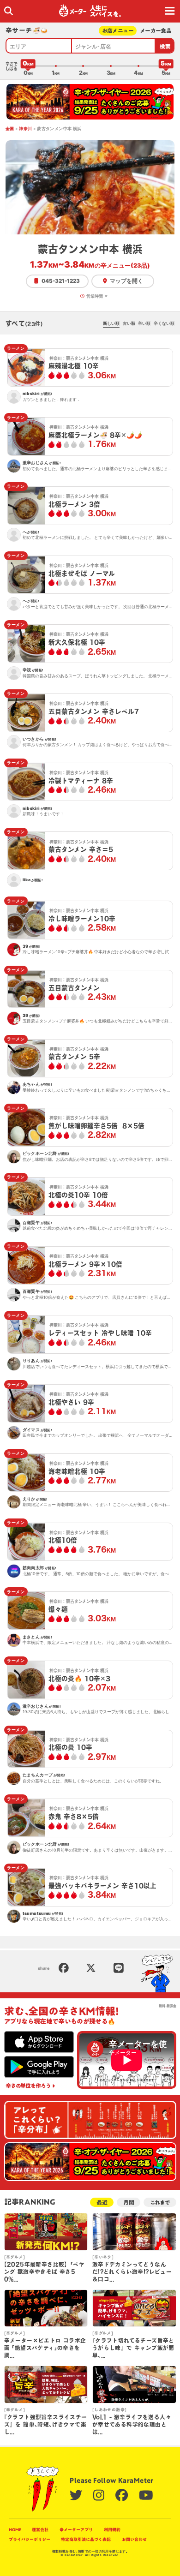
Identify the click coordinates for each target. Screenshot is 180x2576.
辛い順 (144, 323)
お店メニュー (118, 31)
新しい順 (111, 323)
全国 (10, 129)
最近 (102, 2202)
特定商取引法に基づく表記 (86, 2539)
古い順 (129, 323)
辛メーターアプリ (76, 2530)
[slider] (28, 66)
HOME (15, 2530)
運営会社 (40, 2530)
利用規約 (112, 2530)
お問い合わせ (134, 2539)
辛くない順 (164, 323)
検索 (165, 46)
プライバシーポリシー (30, 2539)
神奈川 (25, 129)
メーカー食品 (156, 31)
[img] (9, 11)
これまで (160, 2202)
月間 (129, 2202)
